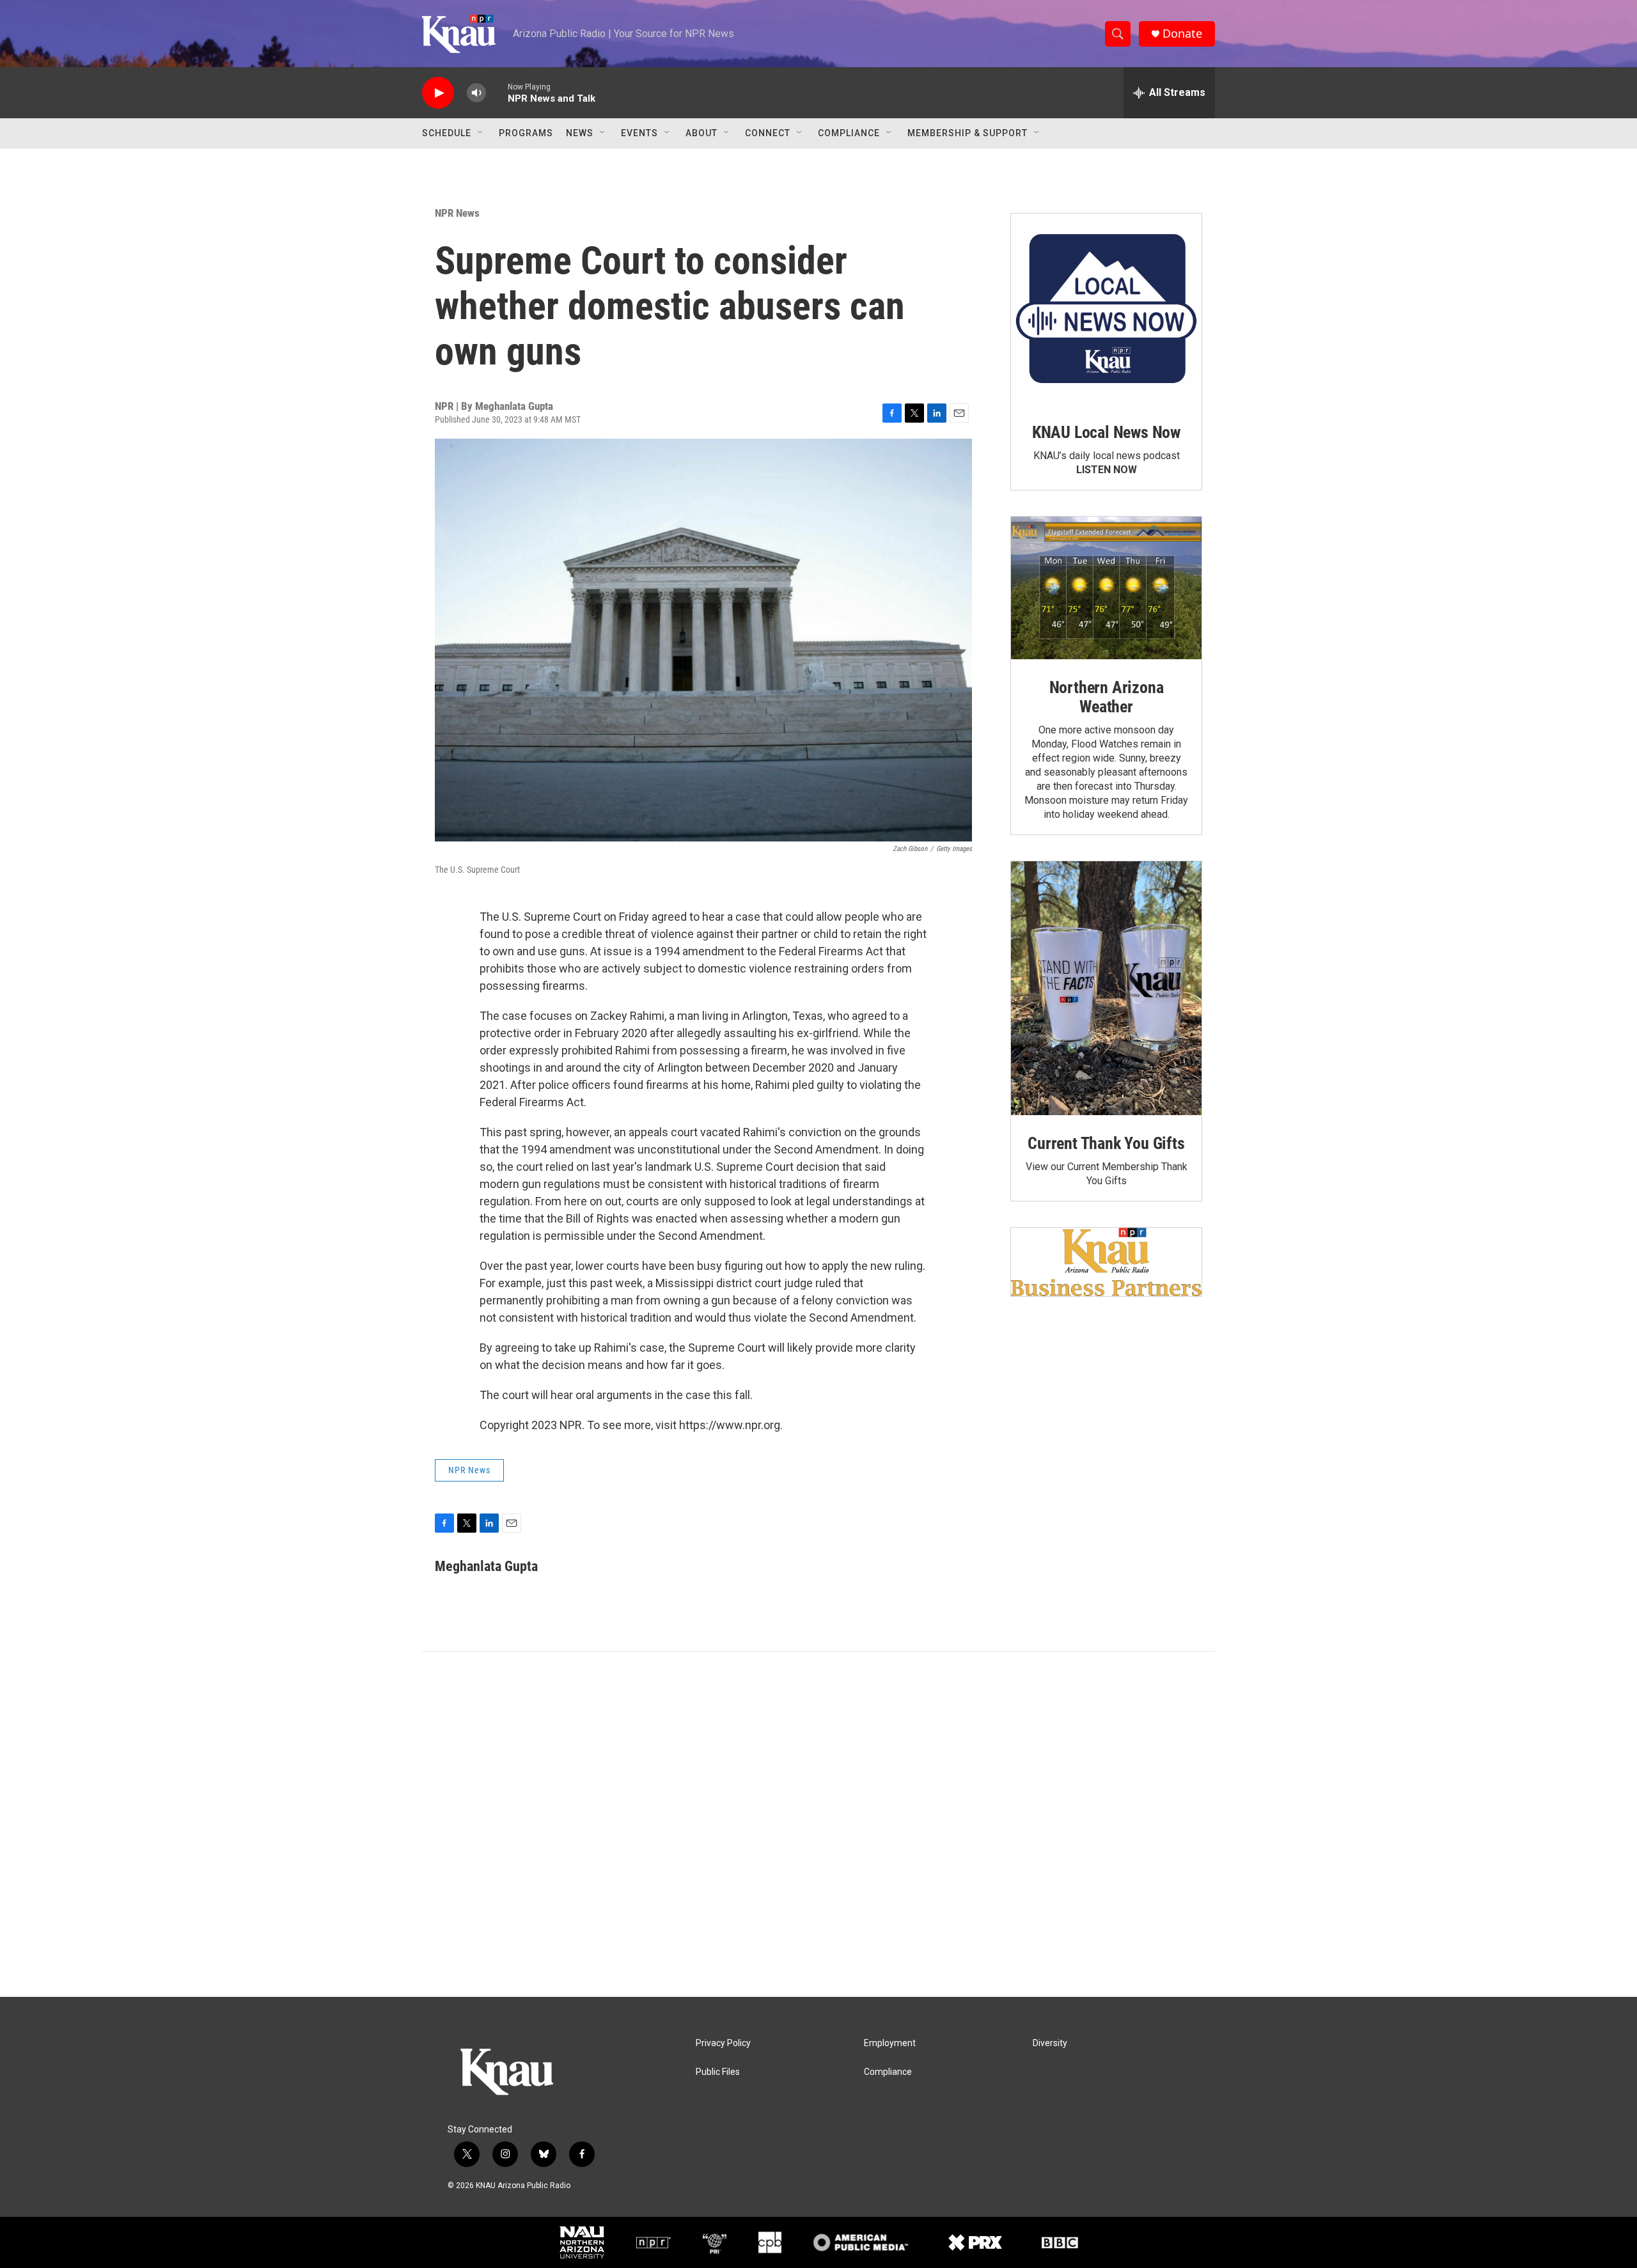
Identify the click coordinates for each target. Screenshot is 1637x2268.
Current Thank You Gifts (1106, 1143)
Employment (890, 2043)
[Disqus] (818, 1824)
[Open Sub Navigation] (481, 133)
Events (639, 133)
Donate (1182, 34)
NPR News (457, 213)
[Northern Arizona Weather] (1106, 588)
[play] (438, 93)
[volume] (476, 93)
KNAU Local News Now (1106, 432)
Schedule (447, 133)
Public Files (718, 2072)
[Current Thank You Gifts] (1106, 988)
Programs (526, 133)
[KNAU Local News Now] (1106, 309)
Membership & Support (967, 133)
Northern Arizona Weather (1107, 697)
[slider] (497, 92)
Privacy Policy (723, 2043)
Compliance (849, 133)
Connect (768, 133)
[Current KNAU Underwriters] (1106, 1262)
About (701, 133)
